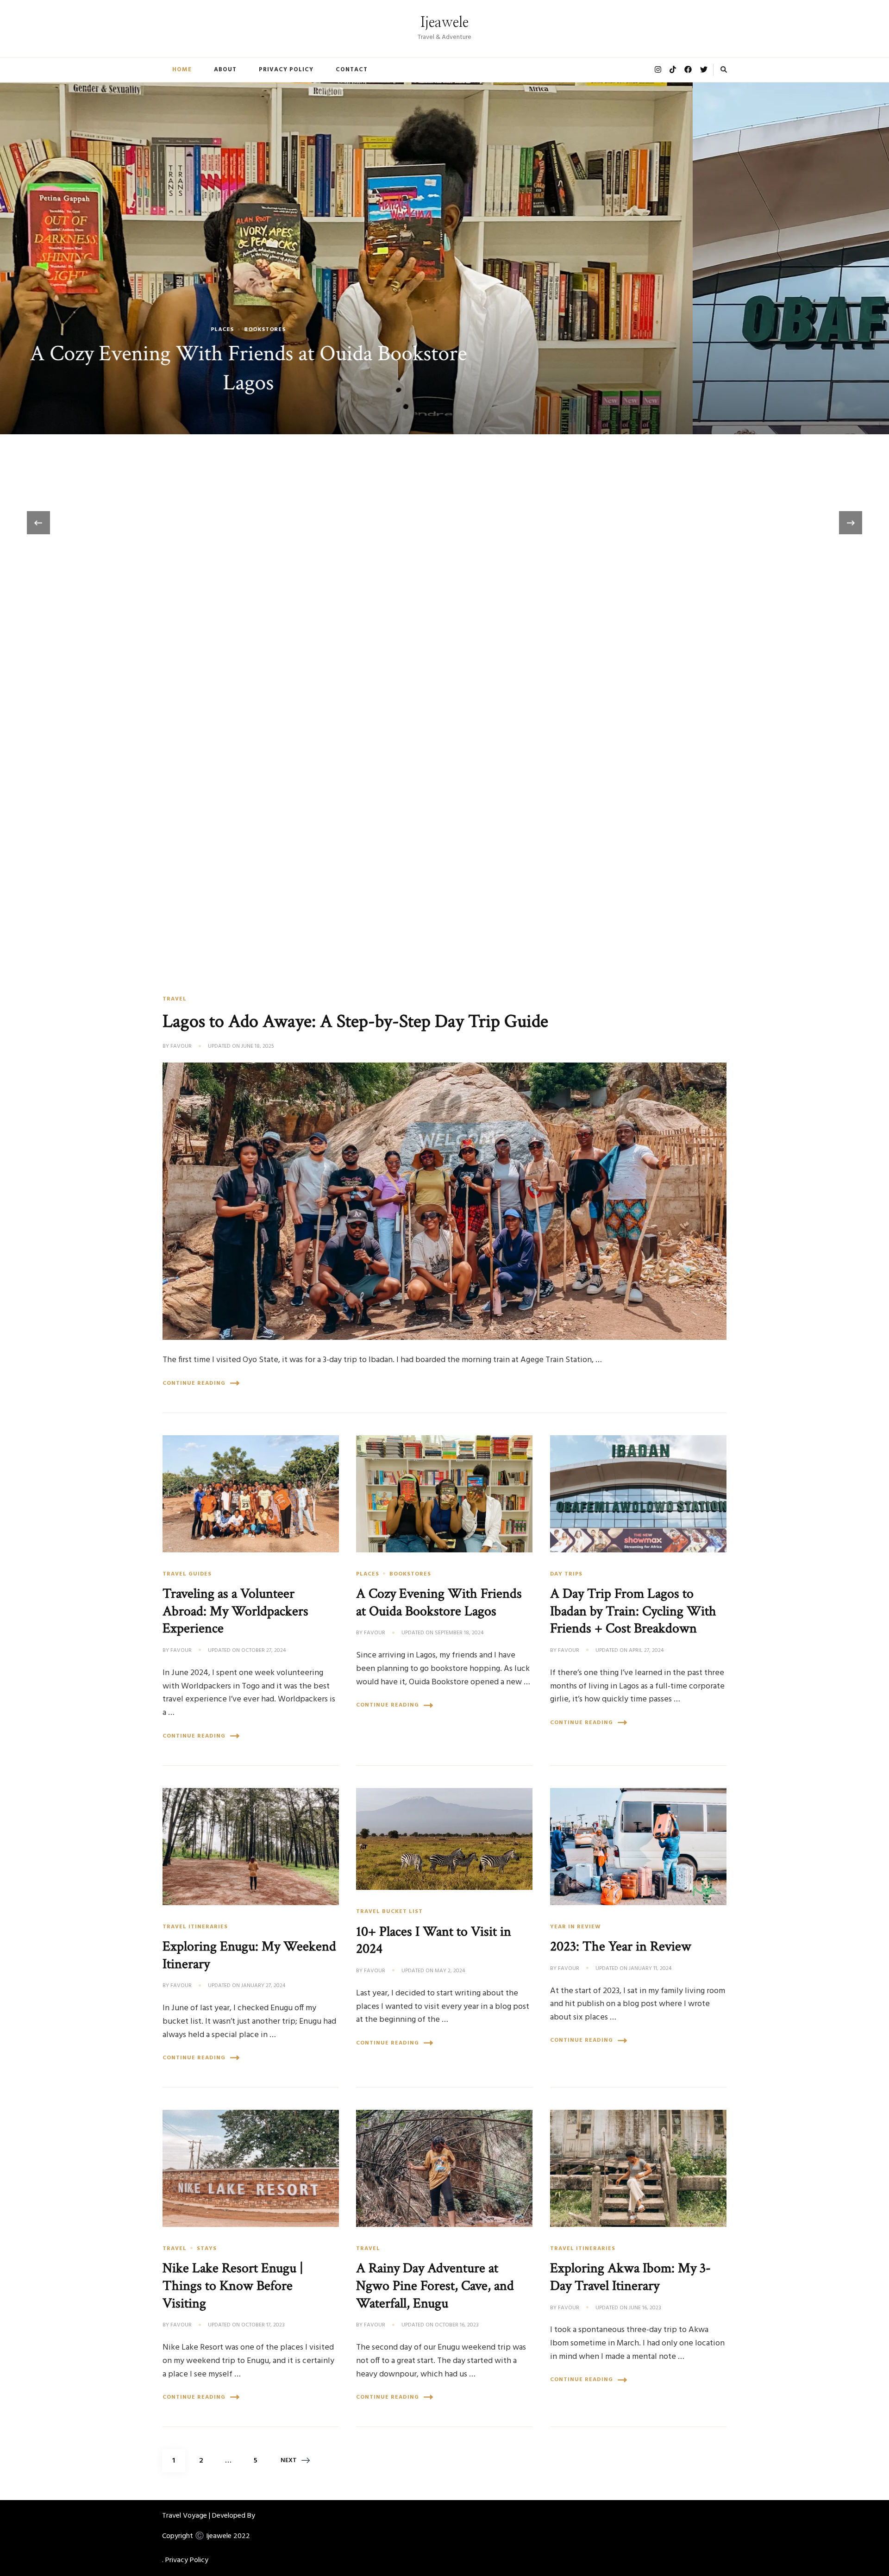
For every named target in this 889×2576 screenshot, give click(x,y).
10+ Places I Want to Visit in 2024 (434, 1940)
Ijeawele (444, 23)
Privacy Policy (286, 70)
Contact (352, 70)
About (225, 70)
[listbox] (444, 523)
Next (289, 2460)
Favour (181, 1047)
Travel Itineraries (445, 359)
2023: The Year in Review (621, 1946)
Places (368, 1574)
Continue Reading (194, 1383)
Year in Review (576, 1927)
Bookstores (410, 1574)
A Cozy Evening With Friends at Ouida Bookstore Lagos (439, 1602)
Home (182, 70)
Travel (175, 999)
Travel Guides (187, 1574)
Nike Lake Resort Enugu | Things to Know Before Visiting (233, 2285)
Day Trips (566, 1574)
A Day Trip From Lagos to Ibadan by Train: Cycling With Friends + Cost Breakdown (633, 1611)
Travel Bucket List (389, 1912)
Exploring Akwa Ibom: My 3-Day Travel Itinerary (630, 2277)
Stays (207, 2249)
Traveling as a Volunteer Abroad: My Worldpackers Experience (235, 1611)
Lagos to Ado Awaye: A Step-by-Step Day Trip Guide (355, 1021)
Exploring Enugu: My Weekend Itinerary (445, 383)
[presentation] (38, 523)
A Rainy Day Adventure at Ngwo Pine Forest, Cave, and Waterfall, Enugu (435, 2285)
